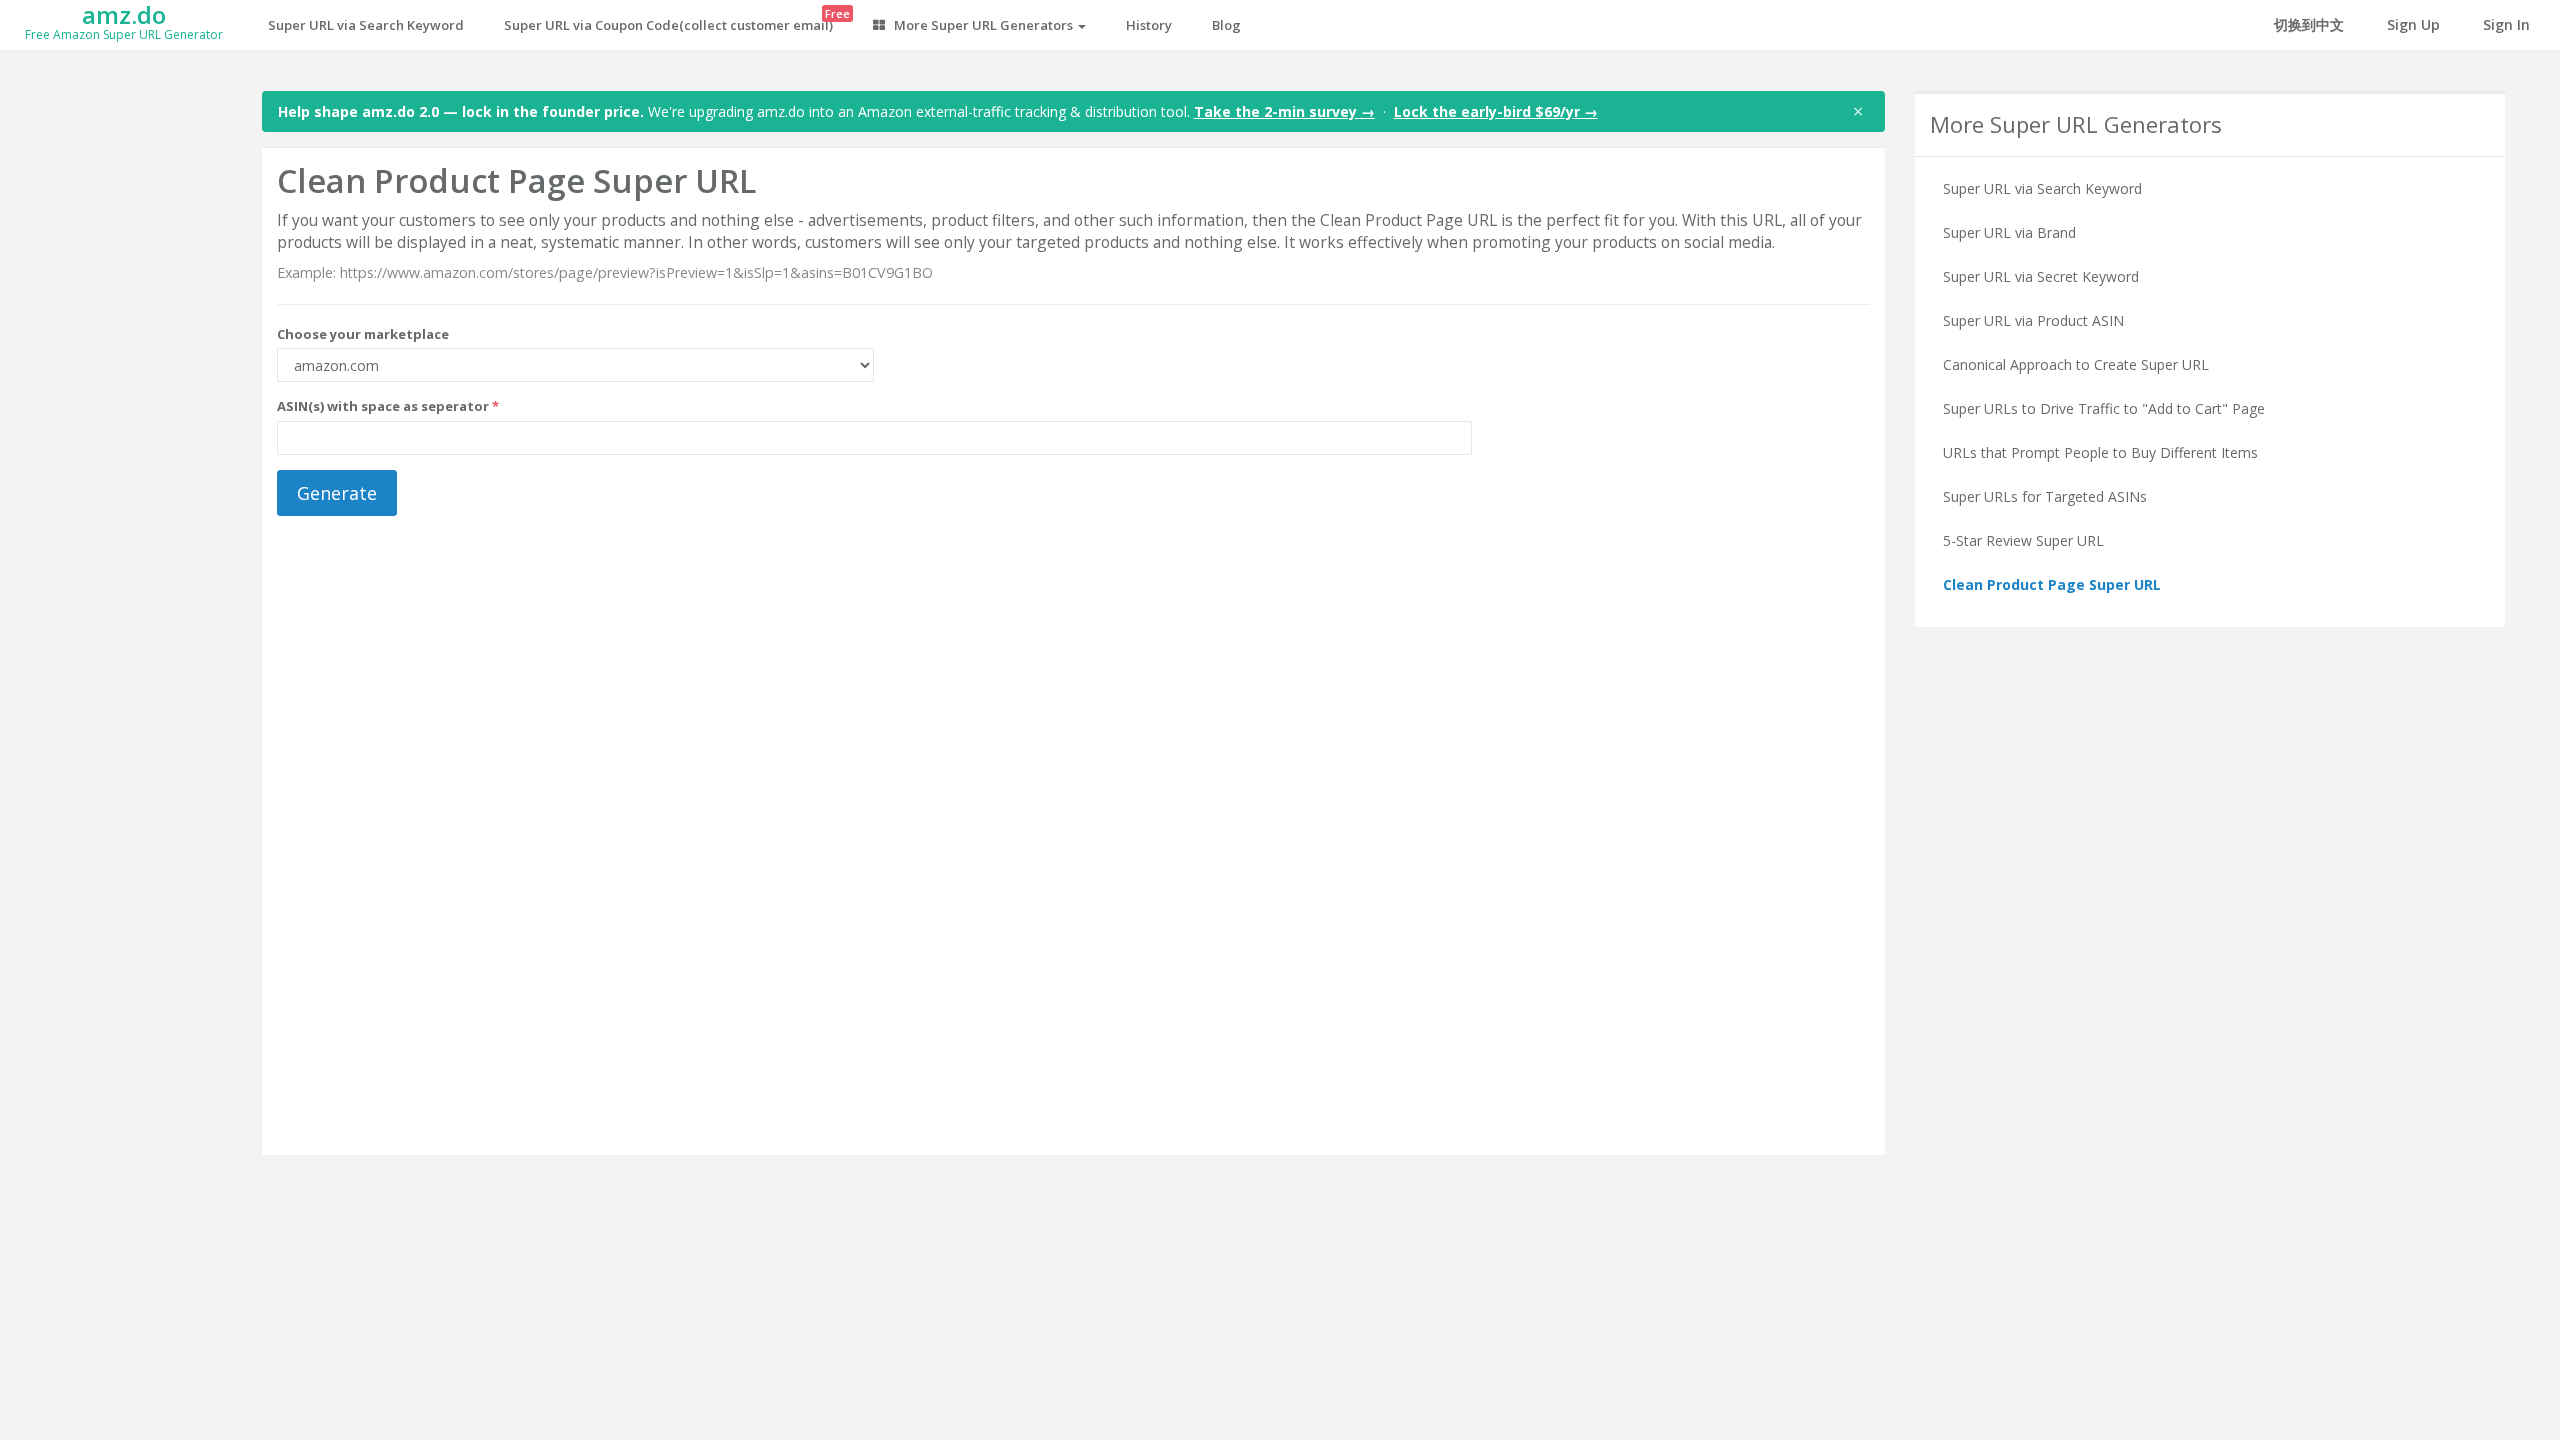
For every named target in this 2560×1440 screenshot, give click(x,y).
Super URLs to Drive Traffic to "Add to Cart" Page (2104, 408)
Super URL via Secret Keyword (2041, 276)
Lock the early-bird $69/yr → (1496, 111)
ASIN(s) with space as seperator (388, 406)
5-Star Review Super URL (2023, 540)
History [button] (1149, 25)
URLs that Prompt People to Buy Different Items (2100, 452)
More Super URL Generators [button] (983, 25)
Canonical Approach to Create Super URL (2076, 364)
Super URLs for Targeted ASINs (2045, 496)
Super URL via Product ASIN (2033, 320)
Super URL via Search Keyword (366, 25)
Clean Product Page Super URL (2052, 584)
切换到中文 (2309, 24)
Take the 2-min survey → (1284, 111)
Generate (337, 493)
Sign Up (2413, 24)
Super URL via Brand (2009, 232)
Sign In (2506, 24)
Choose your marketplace (363, 334)
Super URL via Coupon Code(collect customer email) (677, 20)
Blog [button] (1226, 25)
